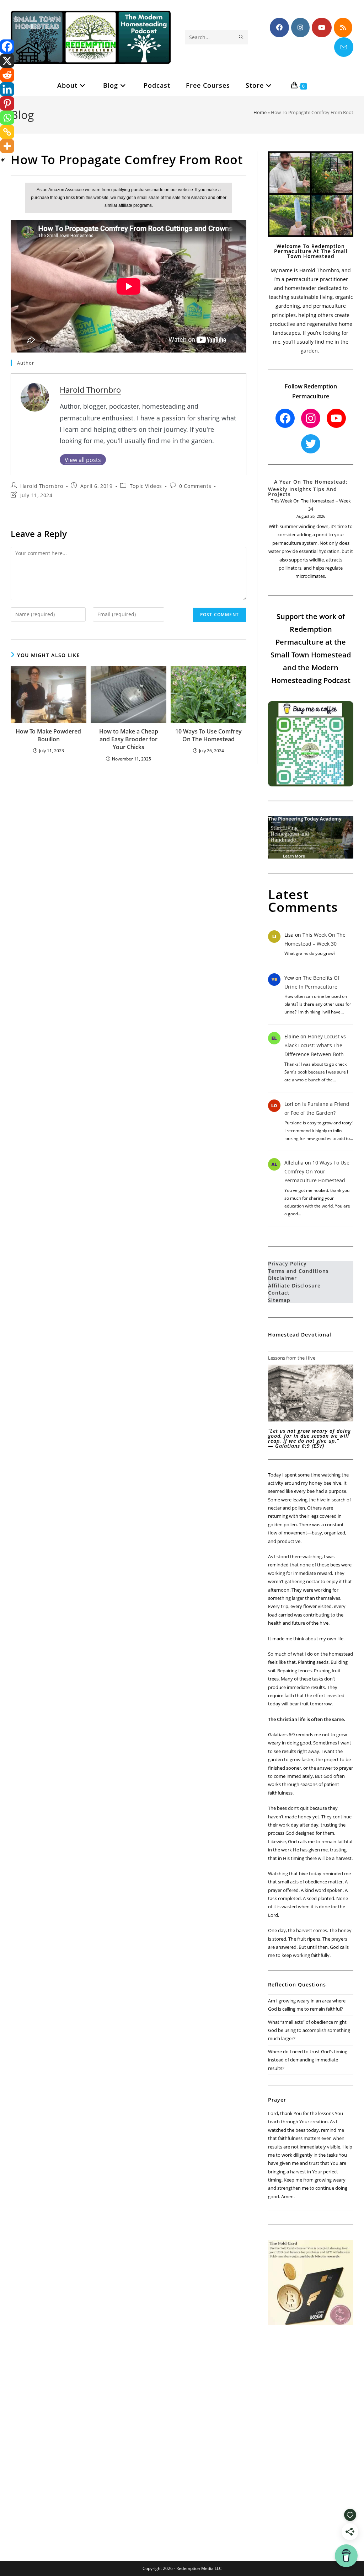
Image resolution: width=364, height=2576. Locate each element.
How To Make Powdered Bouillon (48, 735)
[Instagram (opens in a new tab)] (300, 28)
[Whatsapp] (7, 118)
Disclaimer (282, 1278)
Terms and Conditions (298, 1271)
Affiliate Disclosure (294, 1286)
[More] (7, 146)
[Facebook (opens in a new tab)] (279, 28)
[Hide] (3, 160)
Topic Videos (146, 486)
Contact (279, 1293)
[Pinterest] (7, 103)
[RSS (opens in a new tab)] (343, 28)
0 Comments (195, 486)
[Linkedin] (7, 89)
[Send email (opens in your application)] (344, 47)
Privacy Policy (287, 1263)
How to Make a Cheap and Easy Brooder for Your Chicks (129, 739)
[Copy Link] (7, 132)
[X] (7, 61)
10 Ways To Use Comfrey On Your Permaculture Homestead (317, 1171)
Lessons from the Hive (292, 1358)
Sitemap (279, 1300)
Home (260, 112)
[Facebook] (7, 47)
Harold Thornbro (90, 390)
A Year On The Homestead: (311, 482)
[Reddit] (7, 75)
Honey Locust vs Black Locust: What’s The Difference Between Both (315, 1045)
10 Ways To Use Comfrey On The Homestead (208, 735)
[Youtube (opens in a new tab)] (322, 28)
